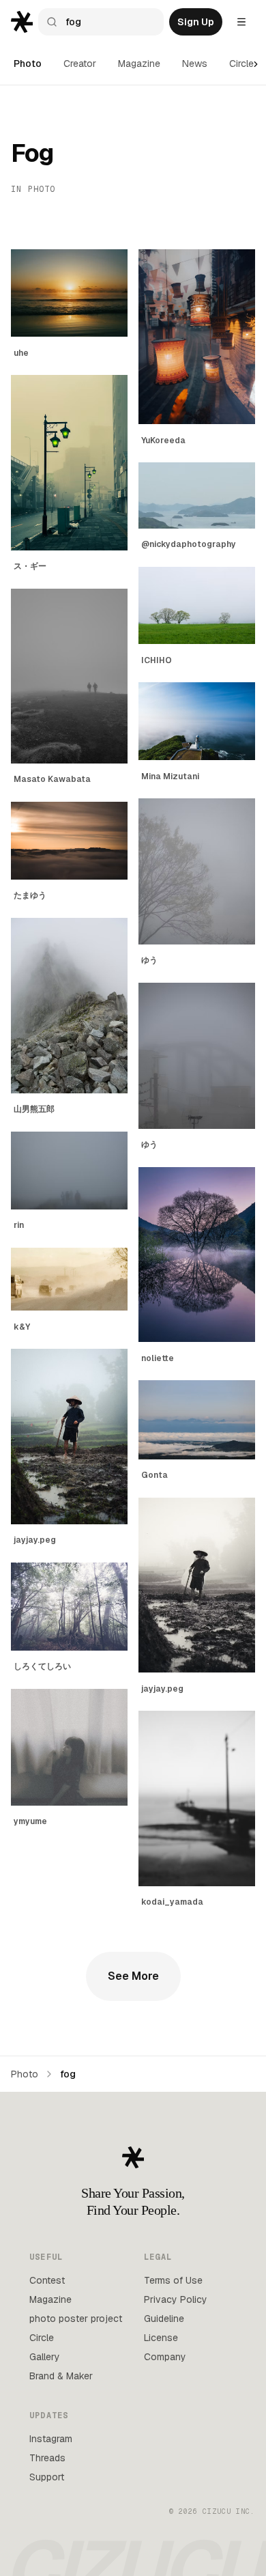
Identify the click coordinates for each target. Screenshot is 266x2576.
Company (165, 2357)
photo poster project (76, 2319)
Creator (80, 64)
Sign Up (196, 22)
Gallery (45, 2357)
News (195, 64)
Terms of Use (173, 2280)
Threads (47, 2458)
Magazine (139, 64)
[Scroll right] (256, 64)
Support (47, 2477)
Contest (47, 2280)
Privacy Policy (176, 2299)
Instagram (51, 2439)
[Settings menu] (241, 22)
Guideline (164, 2319)
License (161, 2338)
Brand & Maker (61, 2376)
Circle (241, 64)
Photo (28, 64)
